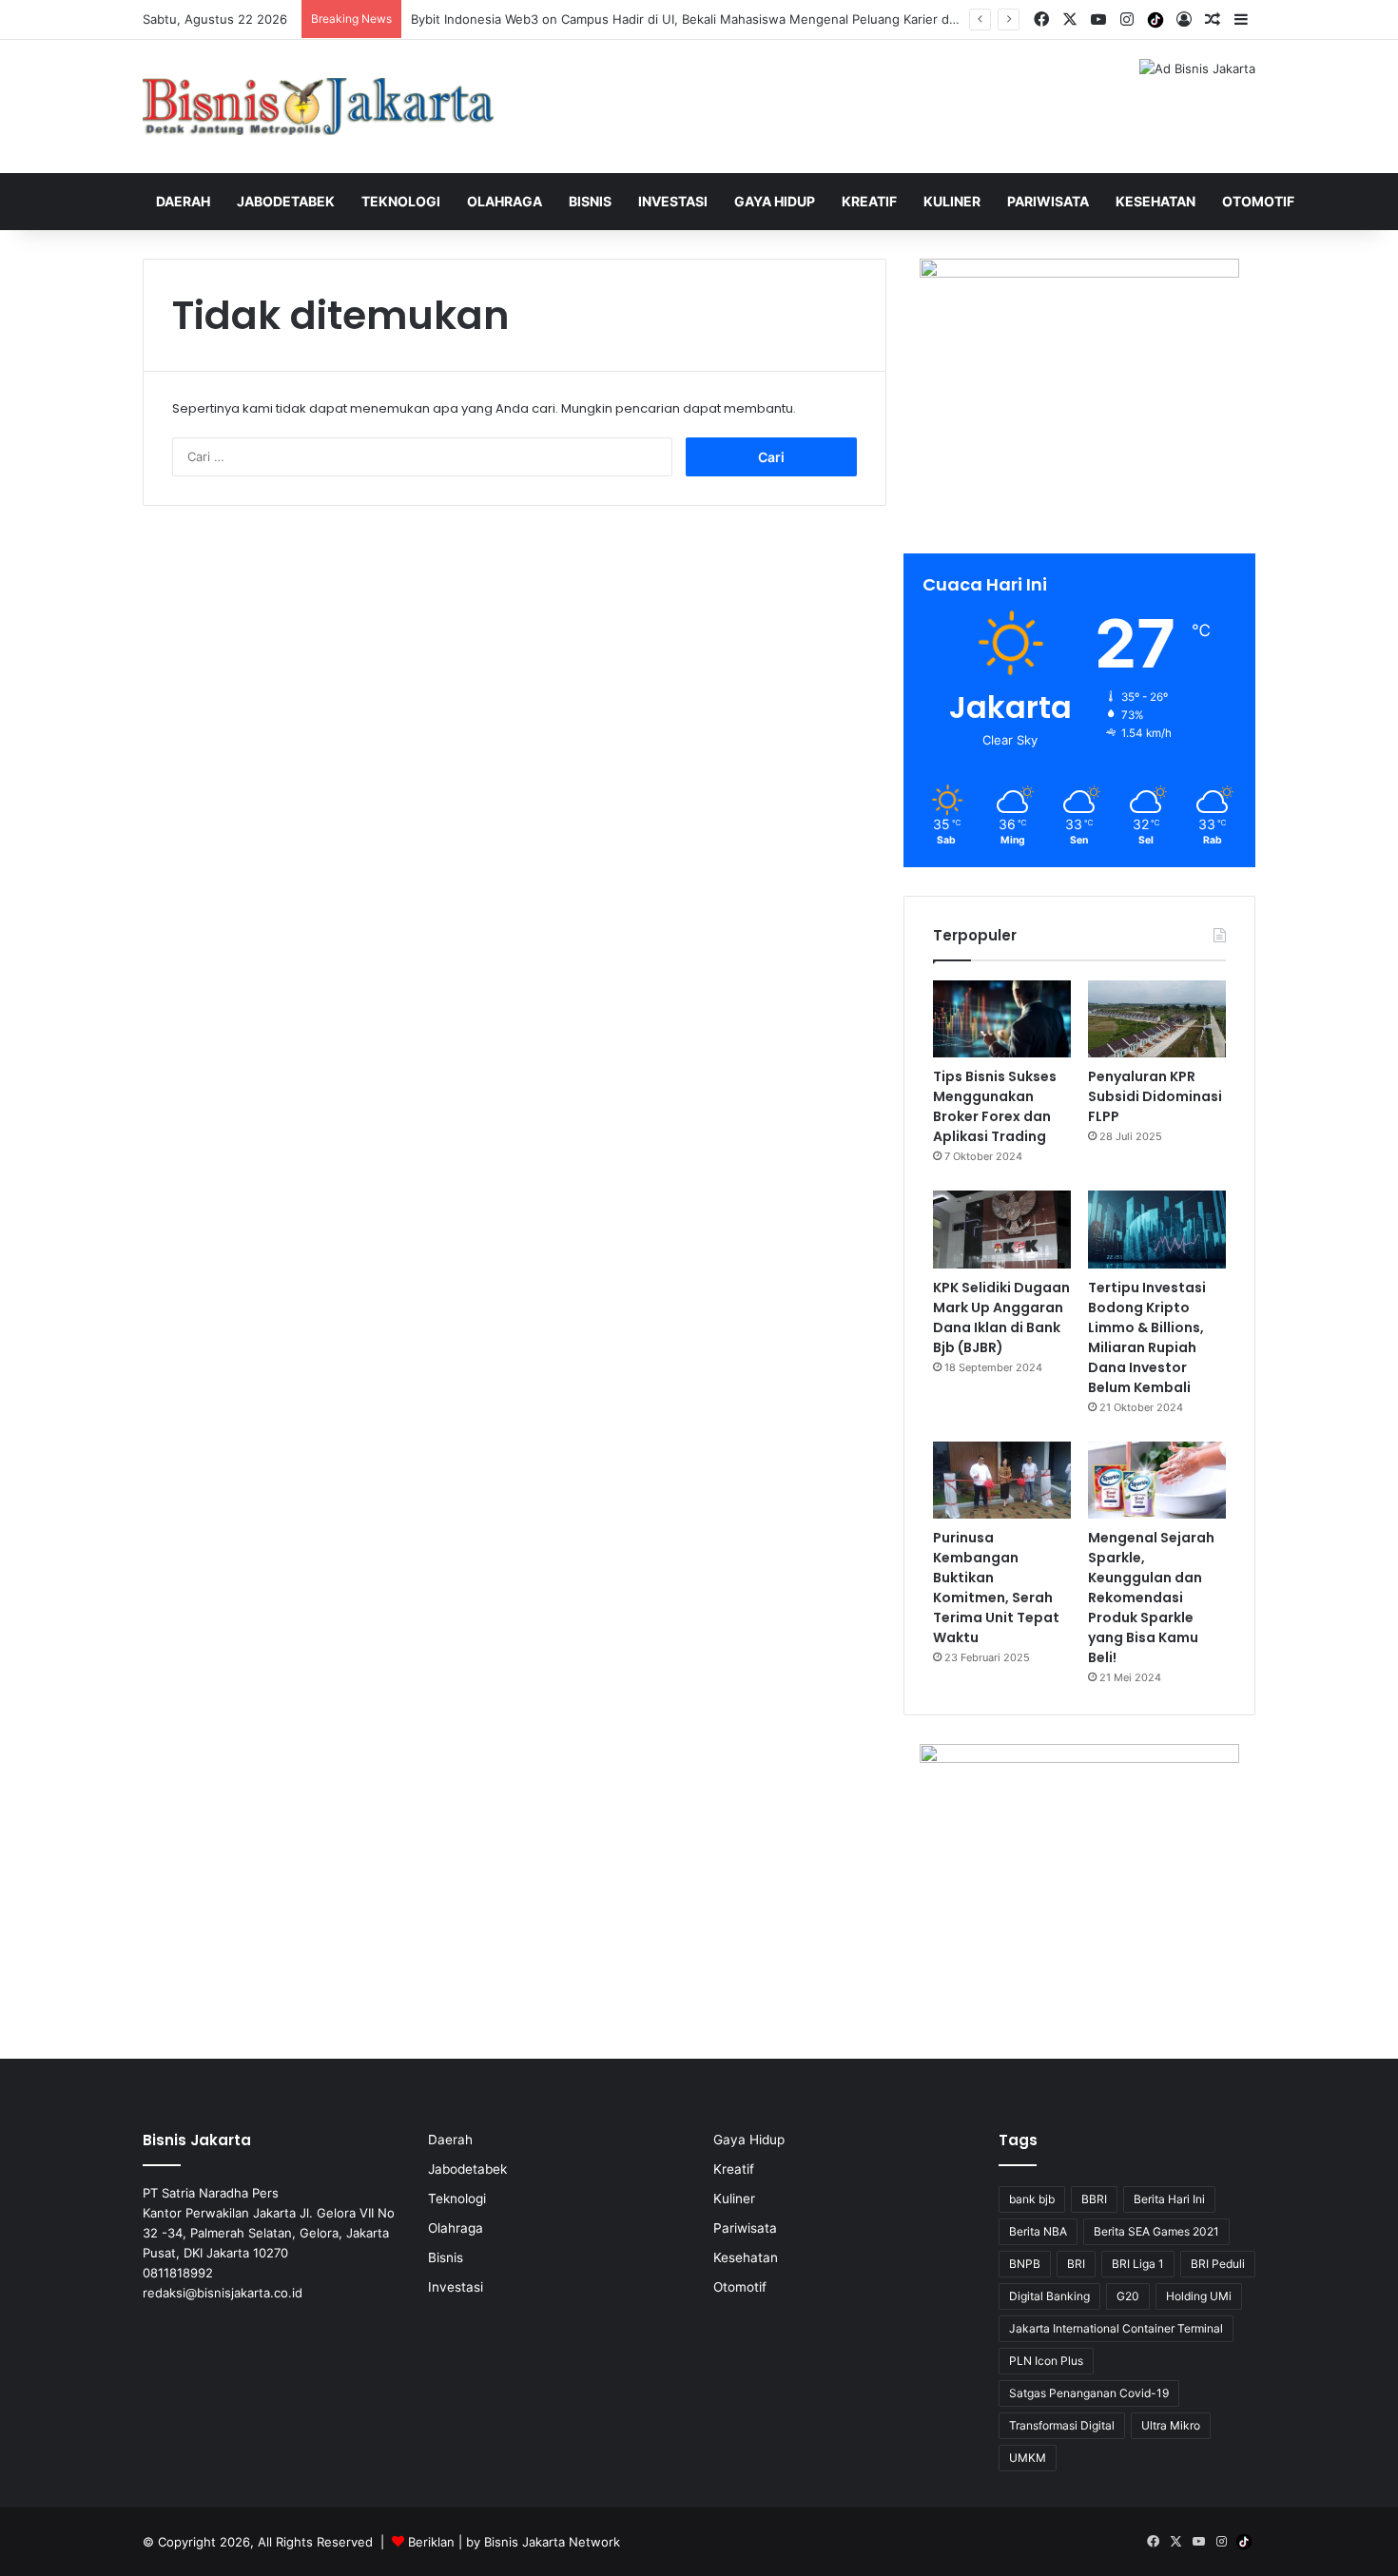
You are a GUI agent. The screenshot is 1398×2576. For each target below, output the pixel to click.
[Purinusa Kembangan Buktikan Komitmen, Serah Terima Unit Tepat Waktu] (1002, 1481)
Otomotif (1258, 201)
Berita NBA (1038, 2231)
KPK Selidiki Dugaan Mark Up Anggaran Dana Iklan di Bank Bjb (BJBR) (1001, 1317)
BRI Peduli (1218, 2264)
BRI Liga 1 (1138, 2264)
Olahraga (505, 201)
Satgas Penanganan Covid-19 (1089, 2393)
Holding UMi (1199, 2296)
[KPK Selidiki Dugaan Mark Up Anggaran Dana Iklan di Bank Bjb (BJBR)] (1002, 1230)
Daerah (183, 201)
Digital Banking (1049, 2296)
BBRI (1094, 2199)
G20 (1128, 2296)
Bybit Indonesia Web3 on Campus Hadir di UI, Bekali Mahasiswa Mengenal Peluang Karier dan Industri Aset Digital (747, 19)
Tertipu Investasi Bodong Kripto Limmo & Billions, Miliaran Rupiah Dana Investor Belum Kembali (1147, 1337)
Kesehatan (1155, 201)
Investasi (673, 201)
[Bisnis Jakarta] (319, 107)
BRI (1076, 2264)
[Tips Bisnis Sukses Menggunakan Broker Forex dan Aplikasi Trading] (1002, 1019)
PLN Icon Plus (1046, 2361)
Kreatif (869, 201)
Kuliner (952, 201)
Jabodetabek (286, 201)
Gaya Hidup (775, 201)
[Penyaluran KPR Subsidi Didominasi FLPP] (1157, 1019)
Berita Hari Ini (1169, 2199)
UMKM (1028, 2458)
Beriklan (431, 2542)
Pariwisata (1048, 201)
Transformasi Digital (1062, 2425)
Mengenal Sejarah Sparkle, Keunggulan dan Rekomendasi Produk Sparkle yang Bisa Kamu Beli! (1151, 1598)
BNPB (1025, 2264)
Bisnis (590, 201)
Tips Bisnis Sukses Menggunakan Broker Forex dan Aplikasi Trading (995, 1106)
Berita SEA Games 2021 (1156, 2231)
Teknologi (401, 201)
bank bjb (1032, 2199)
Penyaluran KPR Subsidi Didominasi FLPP (1155, 1096)
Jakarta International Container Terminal (1116, 2328)
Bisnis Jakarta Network (552, 2542)
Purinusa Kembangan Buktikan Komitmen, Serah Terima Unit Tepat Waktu (996, 1588)
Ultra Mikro (1171, 2425)
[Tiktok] (1155, 20)
